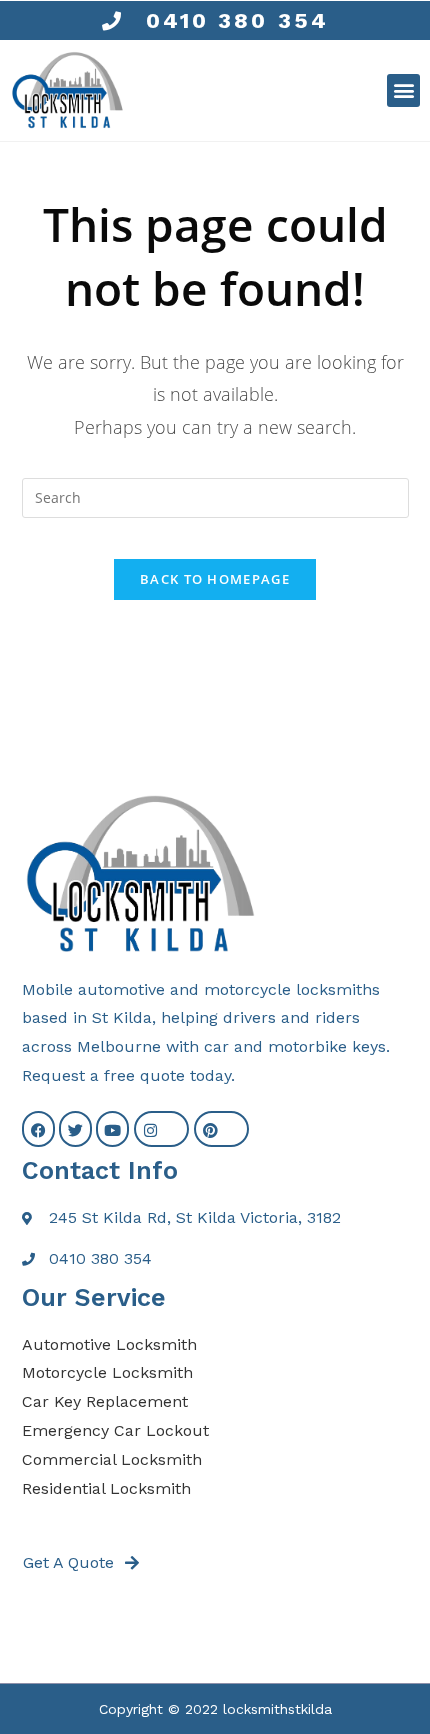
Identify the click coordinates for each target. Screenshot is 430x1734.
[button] (403, 90)
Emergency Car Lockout (115, 1430)
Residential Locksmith (106, 1488)
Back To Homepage (215, 579)
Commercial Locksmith (112, 1459)
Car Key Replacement (105, 1401)
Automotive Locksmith (109, 1344)
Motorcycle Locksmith (107, 1372)
